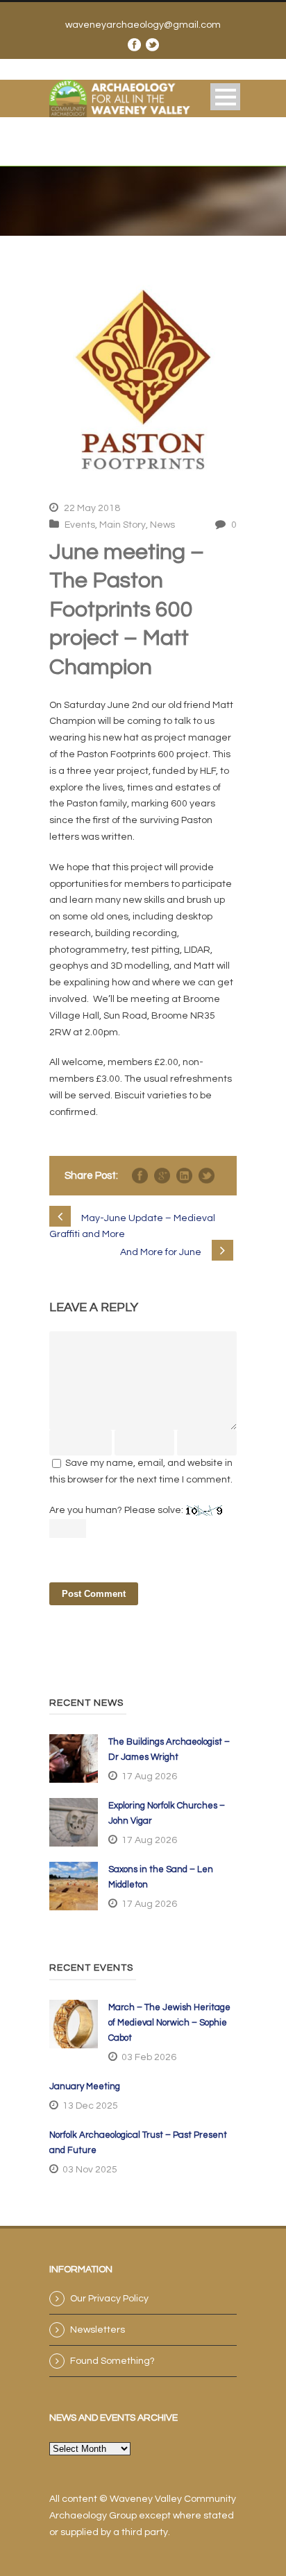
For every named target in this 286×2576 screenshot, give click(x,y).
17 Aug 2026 (149, 1777)
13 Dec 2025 (90, 2106)
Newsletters (98, 2330)
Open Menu (225, 97)
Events (80, 525)
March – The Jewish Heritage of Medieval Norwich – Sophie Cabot (169, 2023)
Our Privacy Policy (109, 2299)
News (162, 525)
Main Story (123, 525)
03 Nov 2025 (90, 2170)
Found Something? (112, 2361)
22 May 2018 (92, 508)
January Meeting (85, 2086)
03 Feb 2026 (149, 2057)
